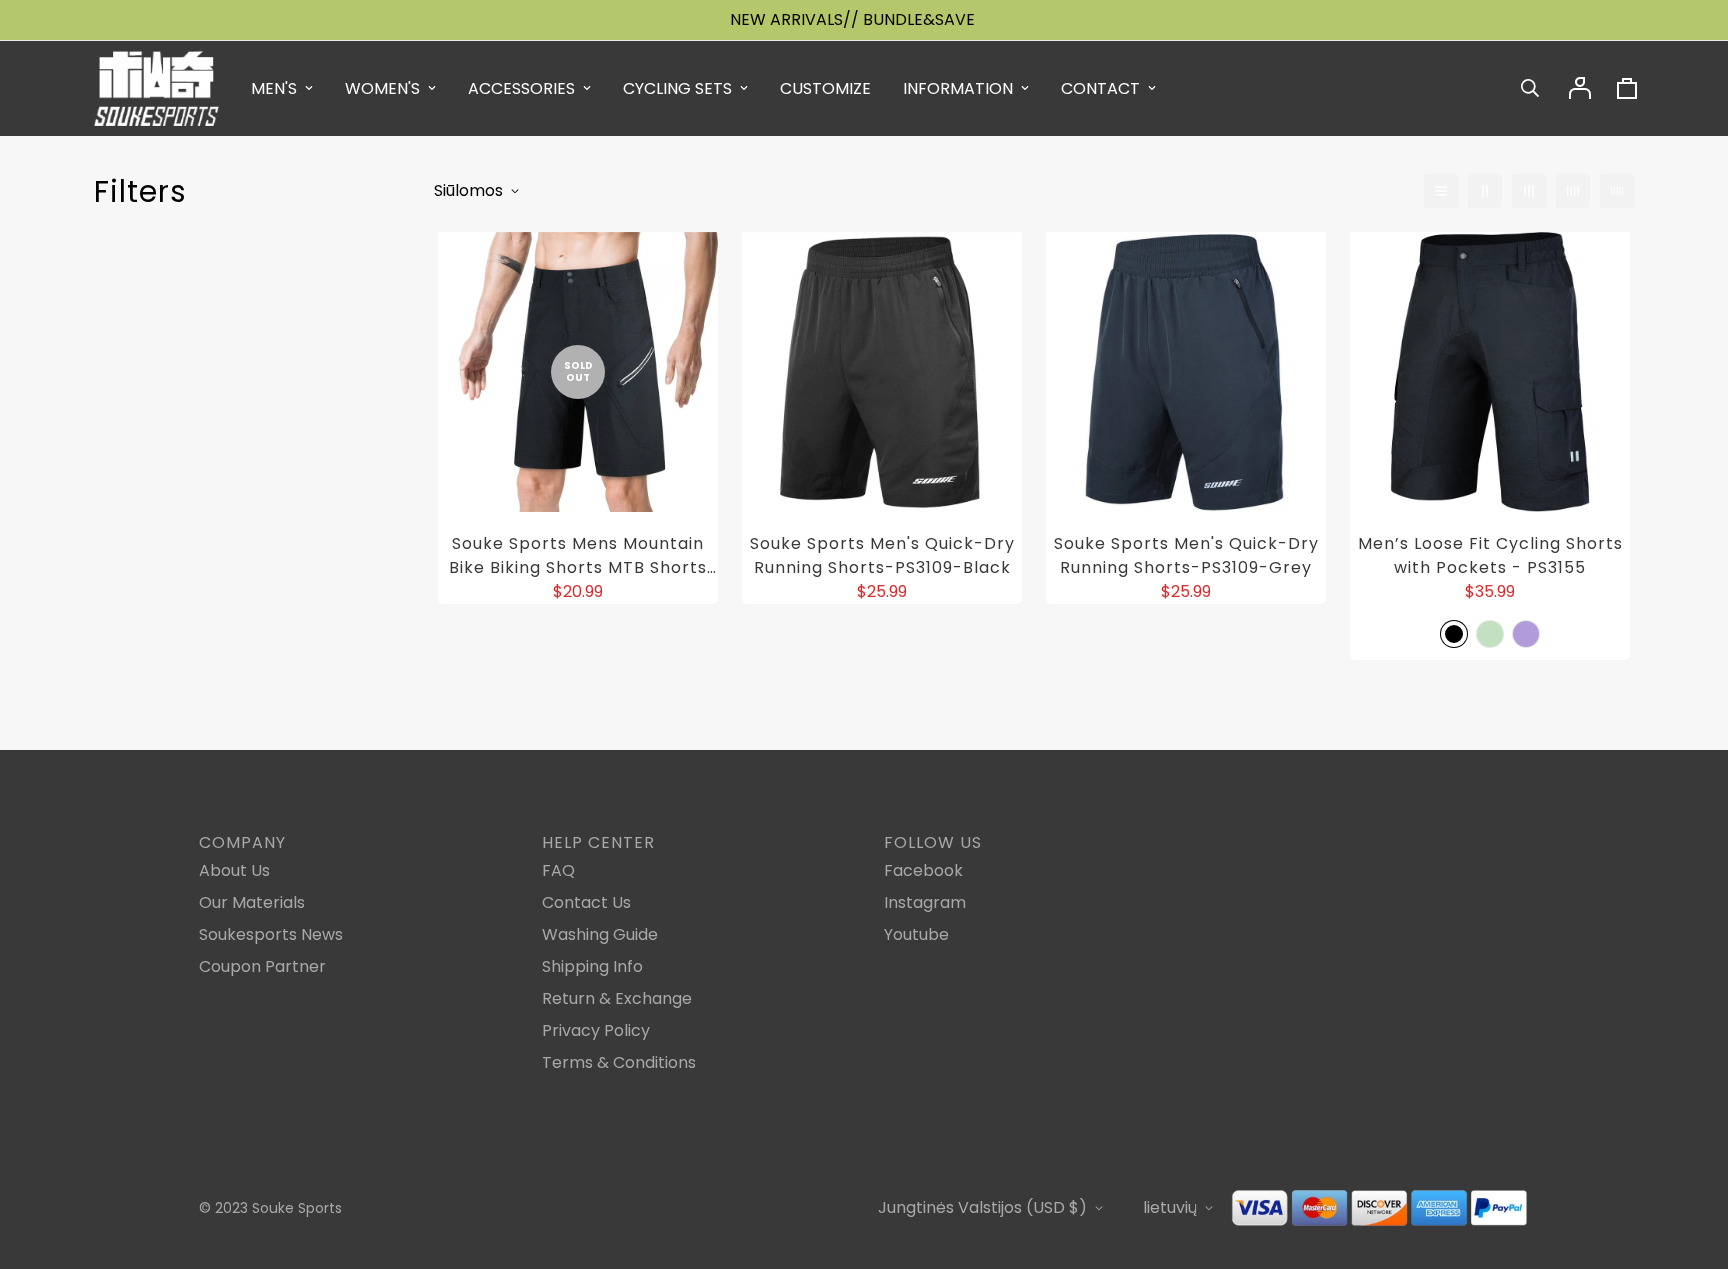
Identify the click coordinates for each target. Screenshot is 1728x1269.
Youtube (916, 934)
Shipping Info (592, 966)
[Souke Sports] (156, 88)
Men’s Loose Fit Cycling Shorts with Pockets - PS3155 (1490, 555)
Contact (1100, 88)
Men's (274, 88)
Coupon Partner (262, 966)
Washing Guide (600, 934)
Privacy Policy (596, 1030)
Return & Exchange (617, 998)
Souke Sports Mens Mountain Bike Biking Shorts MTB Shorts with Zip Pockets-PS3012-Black (578, 556)
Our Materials (252, 902)
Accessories (521, 88)
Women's (382, 88)
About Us (234, 870)
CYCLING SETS (677, 88)
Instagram (925, 902)
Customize (825, 88)
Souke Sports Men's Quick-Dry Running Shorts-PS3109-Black (882, 555)
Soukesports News (271, 934)
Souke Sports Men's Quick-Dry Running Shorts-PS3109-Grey (1186, 555)
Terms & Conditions (619, 1062)
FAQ (558, 870)
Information (958, 88)
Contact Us (586, 902)
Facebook (923, 870)
